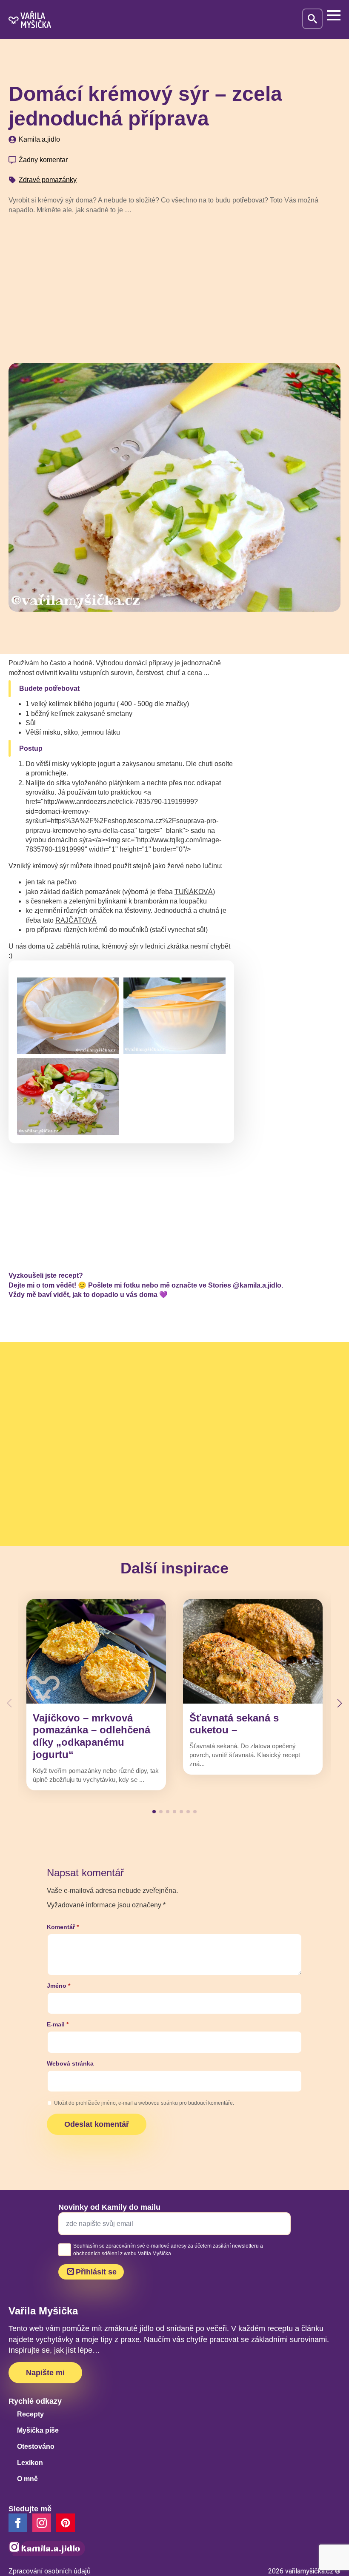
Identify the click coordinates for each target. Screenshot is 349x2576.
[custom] (66, 2523)
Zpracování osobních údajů (50, 2571)
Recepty (30, 2414)
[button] (340, 1703)
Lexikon (30, 2463)
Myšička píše (38, 2430)
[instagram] (42, 2523)
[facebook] (18, 2523)
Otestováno (36, 2446)
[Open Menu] (334, 15)
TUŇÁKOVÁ (194, 892)
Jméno (59, 1986)
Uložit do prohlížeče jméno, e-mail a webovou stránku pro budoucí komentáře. (144, 2103)
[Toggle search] (312, 19)
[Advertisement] (174, 285)
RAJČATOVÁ (76, 920)
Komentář (63, 1927)
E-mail (58, 2024)
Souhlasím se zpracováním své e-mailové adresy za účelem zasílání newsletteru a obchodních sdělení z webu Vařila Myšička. (168, 2250)
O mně (27, 2479)
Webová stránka (70, 2063)
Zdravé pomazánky (48, 180)
